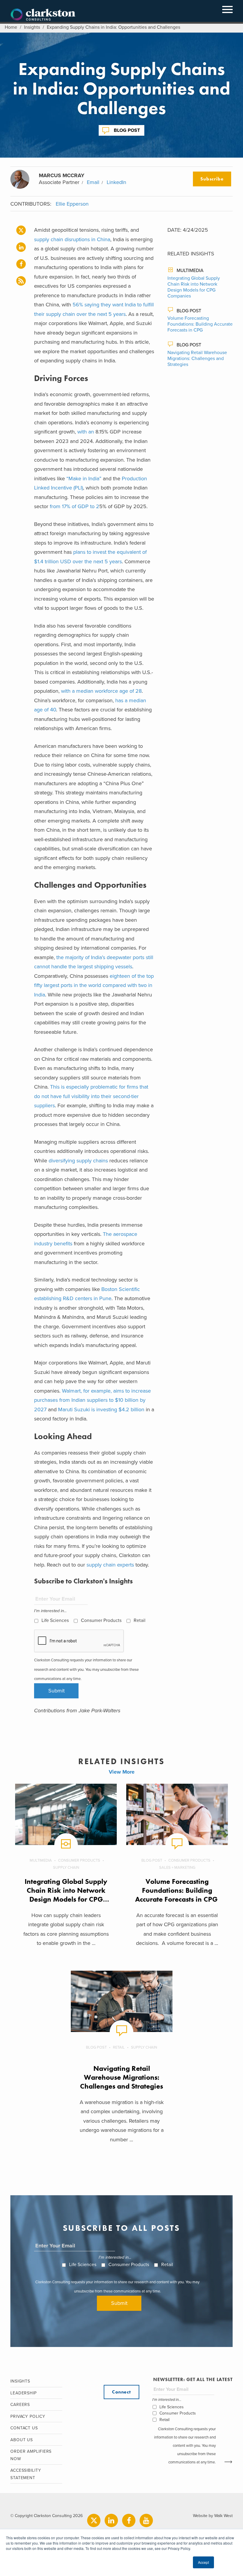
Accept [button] (203, 2562)
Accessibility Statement (26, 2474)
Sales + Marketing (177, 1868)
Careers (20, 2405)
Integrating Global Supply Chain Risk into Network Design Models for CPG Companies (194, 287)
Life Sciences (55, 1620)
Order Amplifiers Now (31, 2455)
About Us (22, 2440)
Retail (140, 1620)
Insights (32, 27)
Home (11, 27)
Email (93, 182)
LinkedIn (116, 182)
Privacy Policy (28, 2416)
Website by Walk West (213, 2516)
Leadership (24, 2393)
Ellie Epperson (72, 204)
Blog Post (127, 130)
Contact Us (24, 2428)
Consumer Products (101, 1620)
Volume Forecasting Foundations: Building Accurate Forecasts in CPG (200, 324)
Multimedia (190, 271)
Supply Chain (66, 1868)
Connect (121, 2392)
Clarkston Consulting (43, 15)
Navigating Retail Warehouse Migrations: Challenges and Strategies (197, 359)
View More (122, 1772)
